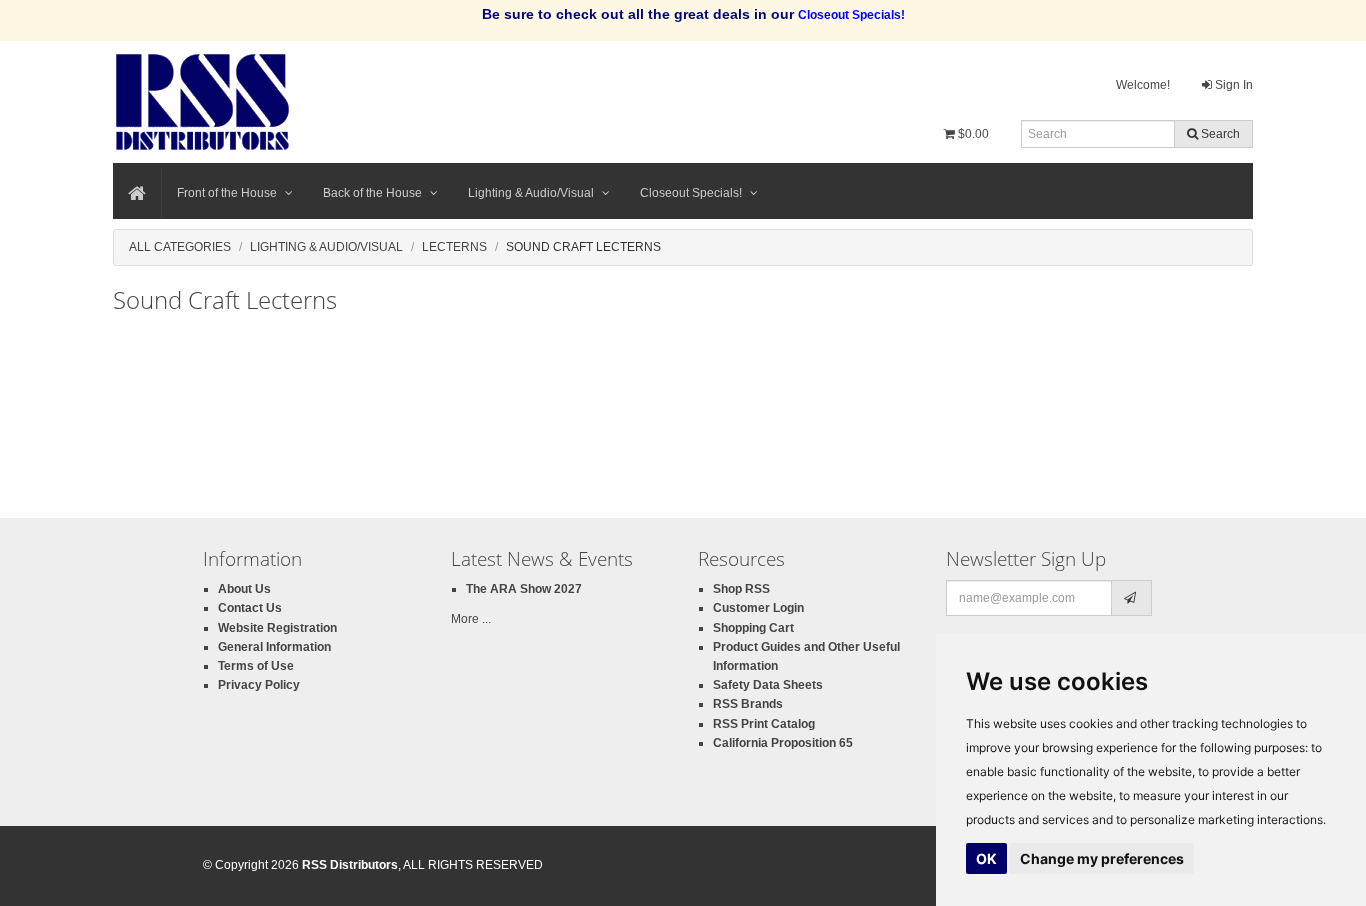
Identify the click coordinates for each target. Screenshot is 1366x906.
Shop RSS (741, 589)
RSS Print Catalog (764, 724)
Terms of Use (256, 666)
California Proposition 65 (783, 743)
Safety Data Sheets (768, 685)
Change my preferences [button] (1102, 858)
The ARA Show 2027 (524, 589)
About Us (244, 589)
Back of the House (372, 193)
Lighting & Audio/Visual (531, 193)
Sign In (1232, 85)
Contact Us (250, 608)
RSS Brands (748, 704)
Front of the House (227, 193)
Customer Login (758, 608)
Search (1219, 134)
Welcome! (1143, 85)
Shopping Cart (753, 628)
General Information (274, 647)
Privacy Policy (259, 685)
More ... (471, 619)
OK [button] (986, 858)
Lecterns (454, 247)
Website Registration (277, 628)
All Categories (180, 247)
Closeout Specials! (691, 193)
